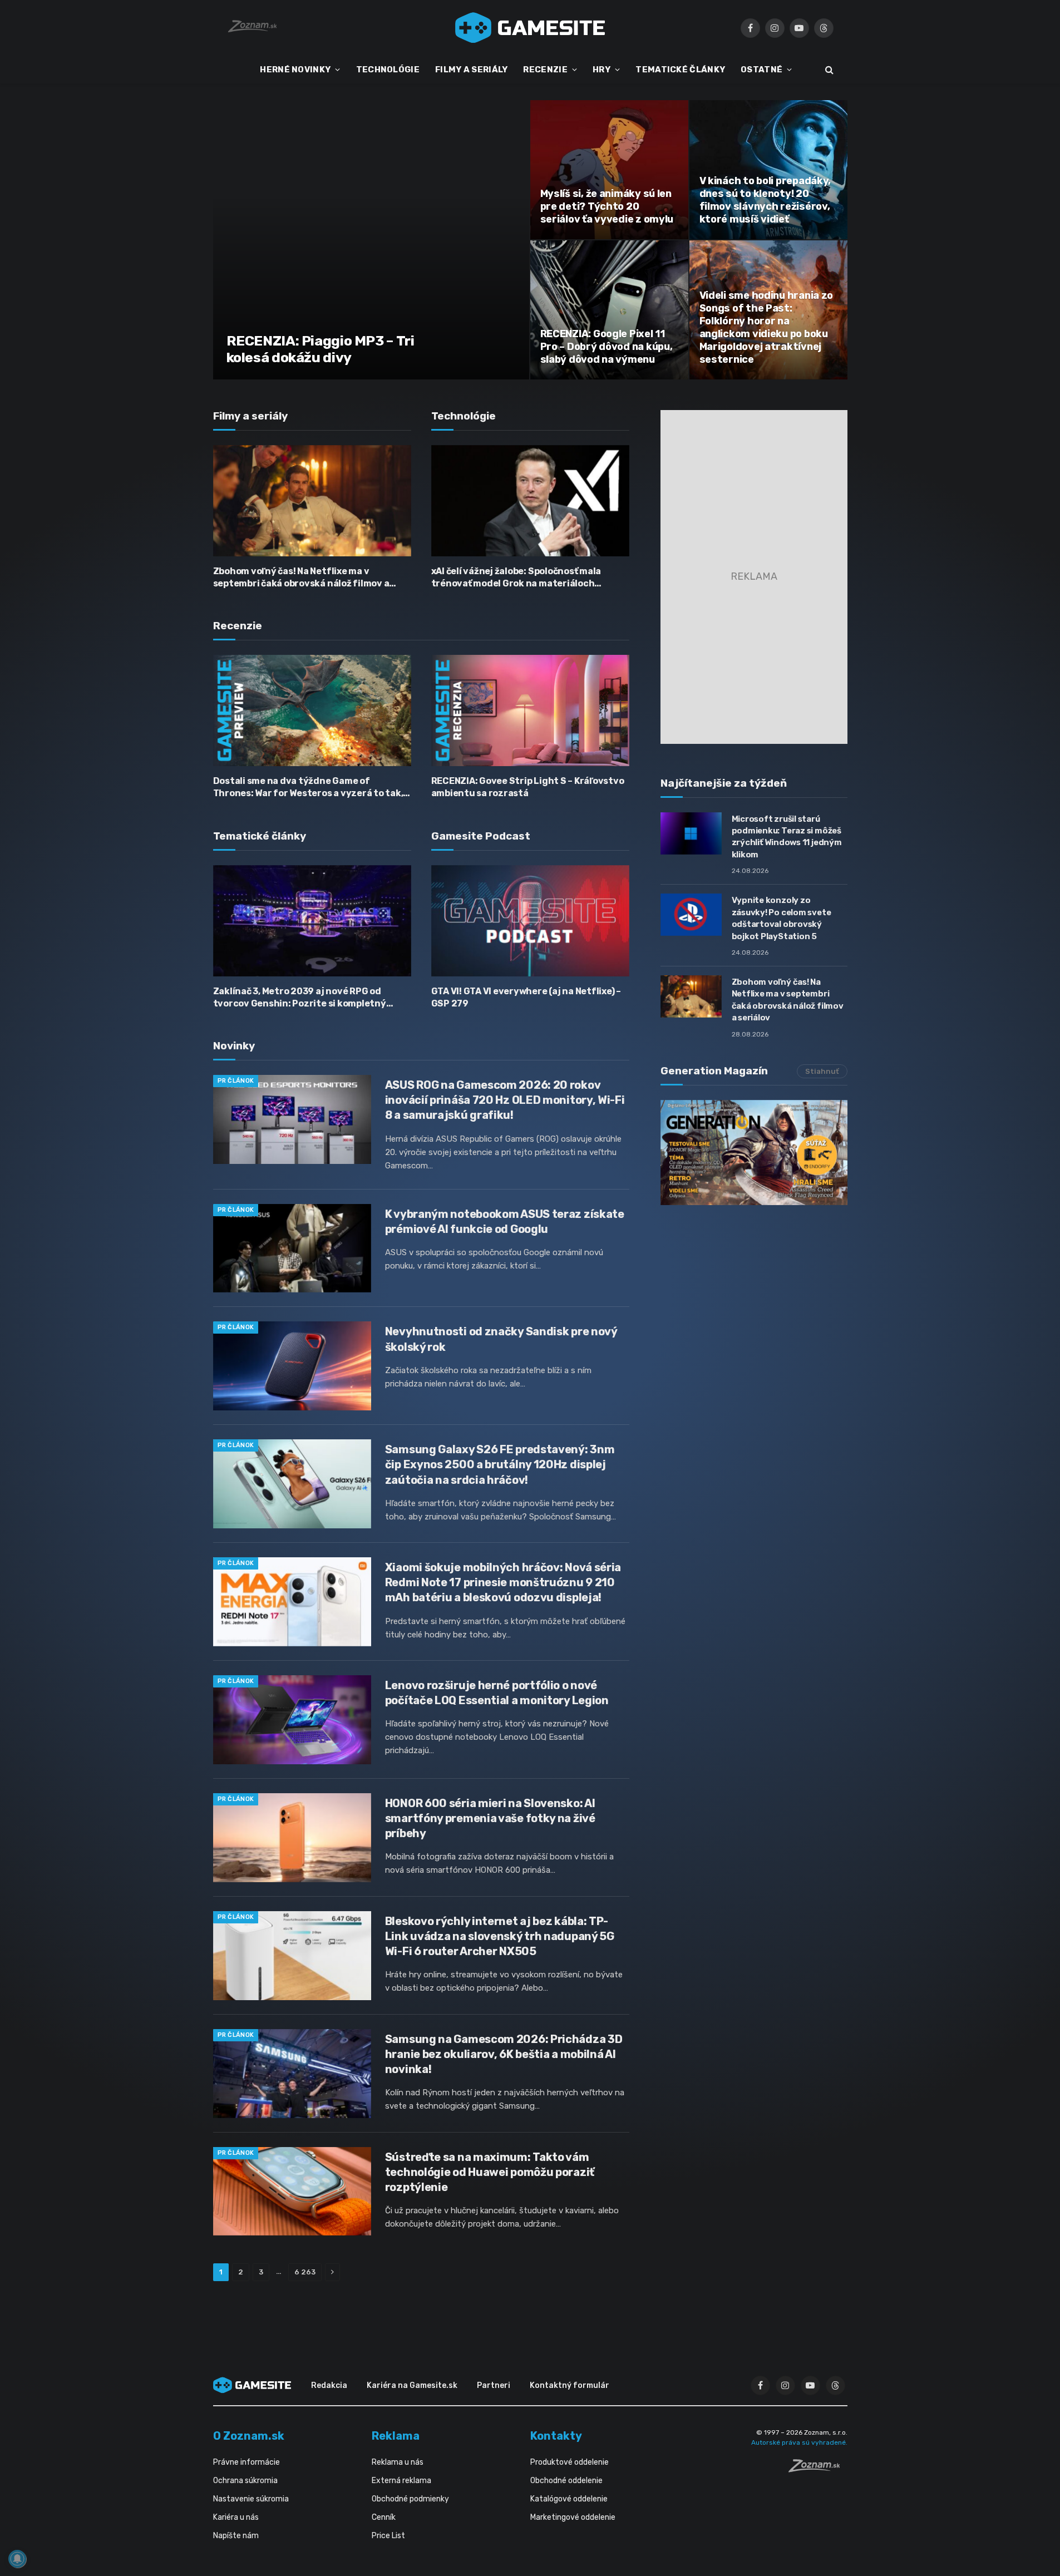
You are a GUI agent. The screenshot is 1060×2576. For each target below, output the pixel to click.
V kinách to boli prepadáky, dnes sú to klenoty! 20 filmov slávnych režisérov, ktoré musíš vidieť (765, 200)
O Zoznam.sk (249, 2436)
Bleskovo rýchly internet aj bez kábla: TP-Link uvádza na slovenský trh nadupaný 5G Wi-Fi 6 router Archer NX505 (500, 1936)
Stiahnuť (822, 1071)
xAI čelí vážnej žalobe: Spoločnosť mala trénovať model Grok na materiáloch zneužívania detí (516, 578)
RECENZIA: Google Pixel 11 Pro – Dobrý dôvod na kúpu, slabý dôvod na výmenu (607, 347)
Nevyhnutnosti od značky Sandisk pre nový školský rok (501, 1339)
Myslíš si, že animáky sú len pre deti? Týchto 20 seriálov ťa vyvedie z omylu (607, 206)
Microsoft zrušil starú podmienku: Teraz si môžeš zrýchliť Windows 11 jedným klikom (787, 837)
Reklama (396, 2436)
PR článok (236, 1081)
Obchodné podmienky (410, 2499)
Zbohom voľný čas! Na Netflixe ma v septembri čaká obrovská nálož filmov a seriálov (301, 578)
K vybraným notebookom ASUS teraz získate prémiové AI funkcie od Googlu (505, 1222)
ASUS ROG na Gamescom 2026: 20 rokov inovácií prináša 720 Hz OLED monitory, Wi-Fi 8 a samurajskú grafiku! (505, 1100)
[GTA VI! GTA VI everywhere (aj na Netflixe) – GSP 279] (530, 921)
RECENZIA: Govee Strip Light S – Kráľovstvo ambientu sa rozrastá (528, 787)
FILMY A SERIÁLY (472, 70)
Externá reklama (401, 2481)
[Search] (828, 70)
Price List (388, 2536)
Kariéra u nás (236, 2517)
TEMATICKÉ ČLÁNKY (680, 70)
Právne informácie (246, 2462)
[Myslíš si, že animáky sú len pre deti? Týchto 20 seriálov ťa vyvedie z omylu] (609, 170)
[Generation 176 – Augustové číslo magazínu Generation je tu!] (754, 1153)
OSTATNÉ (761, 70)
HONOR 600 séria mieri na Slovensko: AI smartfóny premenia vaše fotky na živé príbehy (490, 1818)
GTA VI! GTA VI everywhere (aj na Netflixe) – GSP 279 (526, 997)
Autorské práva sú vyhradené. (799, 2442)
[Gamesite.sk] (530, 28)
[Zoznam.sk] (818, 2469)
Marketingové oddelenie (573, 2517)
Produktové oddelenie (570, 2462)
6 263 (305, 2272)
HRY (602, 70)
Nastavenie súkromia (251, 2499)
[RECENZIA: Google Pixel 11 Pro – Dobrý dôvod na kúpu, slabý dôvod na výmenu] (609, 310)
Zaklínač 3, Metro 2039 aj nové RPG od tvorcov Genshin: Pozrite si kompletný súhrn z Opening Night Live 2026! (300, 998)
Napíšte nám (236, 2536)
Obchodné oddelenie (566, 2481)
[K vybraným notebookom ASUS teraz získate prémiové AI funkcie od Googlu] (292, 1248)
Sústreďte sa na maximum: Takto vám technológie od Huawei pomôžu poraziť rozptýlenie (490, 2172)
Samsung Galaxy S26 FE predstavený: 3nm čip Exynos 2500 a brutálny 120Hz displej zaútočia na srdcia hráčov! (500, 1464)
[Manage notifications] (17, 2559)
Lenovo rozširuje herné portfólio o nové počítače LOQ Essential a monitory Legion (497, 1693)
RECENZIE (545, 70)
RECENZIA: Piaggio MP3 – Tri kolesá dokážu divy (321, 349)
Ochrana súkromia (245, 2481)
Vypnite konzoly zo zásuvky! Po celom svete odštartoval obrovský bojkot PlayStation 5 (782, 918)
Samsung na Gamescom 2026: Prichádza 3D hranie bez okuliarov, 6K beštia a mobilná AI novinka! (504, 2054)
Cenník (384, 2517)
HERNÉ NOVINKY (295, 70)
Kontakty (556, 2436)
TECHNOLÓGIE (388, 70)
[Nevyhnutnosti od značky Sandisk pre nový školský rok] (292, 1366)
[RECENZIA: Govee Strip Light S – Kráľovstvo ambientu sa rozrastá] (530, 710)
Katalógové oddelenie (569, 2499)
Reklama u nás (398, 2462)
